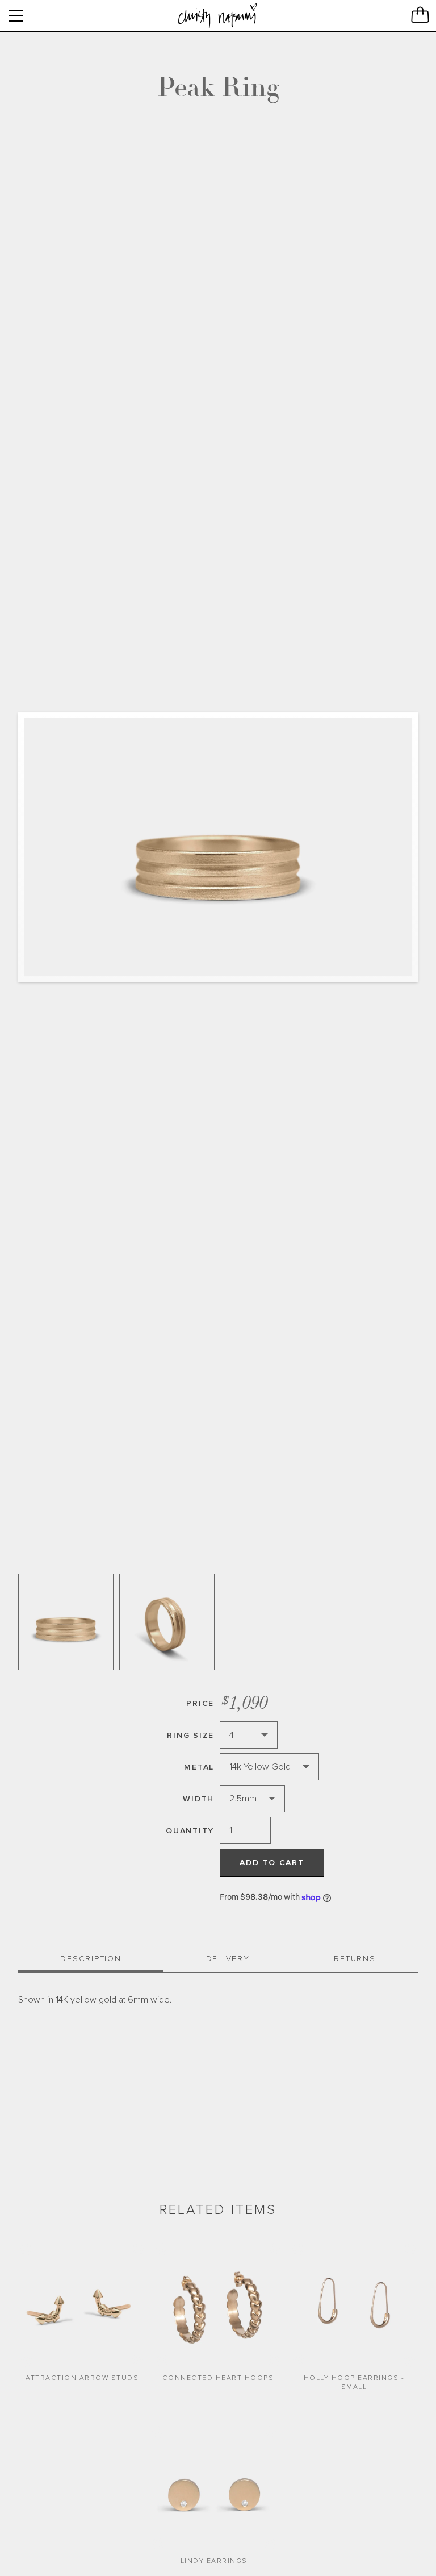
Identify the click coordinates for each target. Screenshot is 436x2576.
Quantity (190, 1831)
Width (198, 1799)
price (200, 1703)
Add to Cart (272, 1863)
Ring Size (190, 1735)
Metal (199, 1767)
